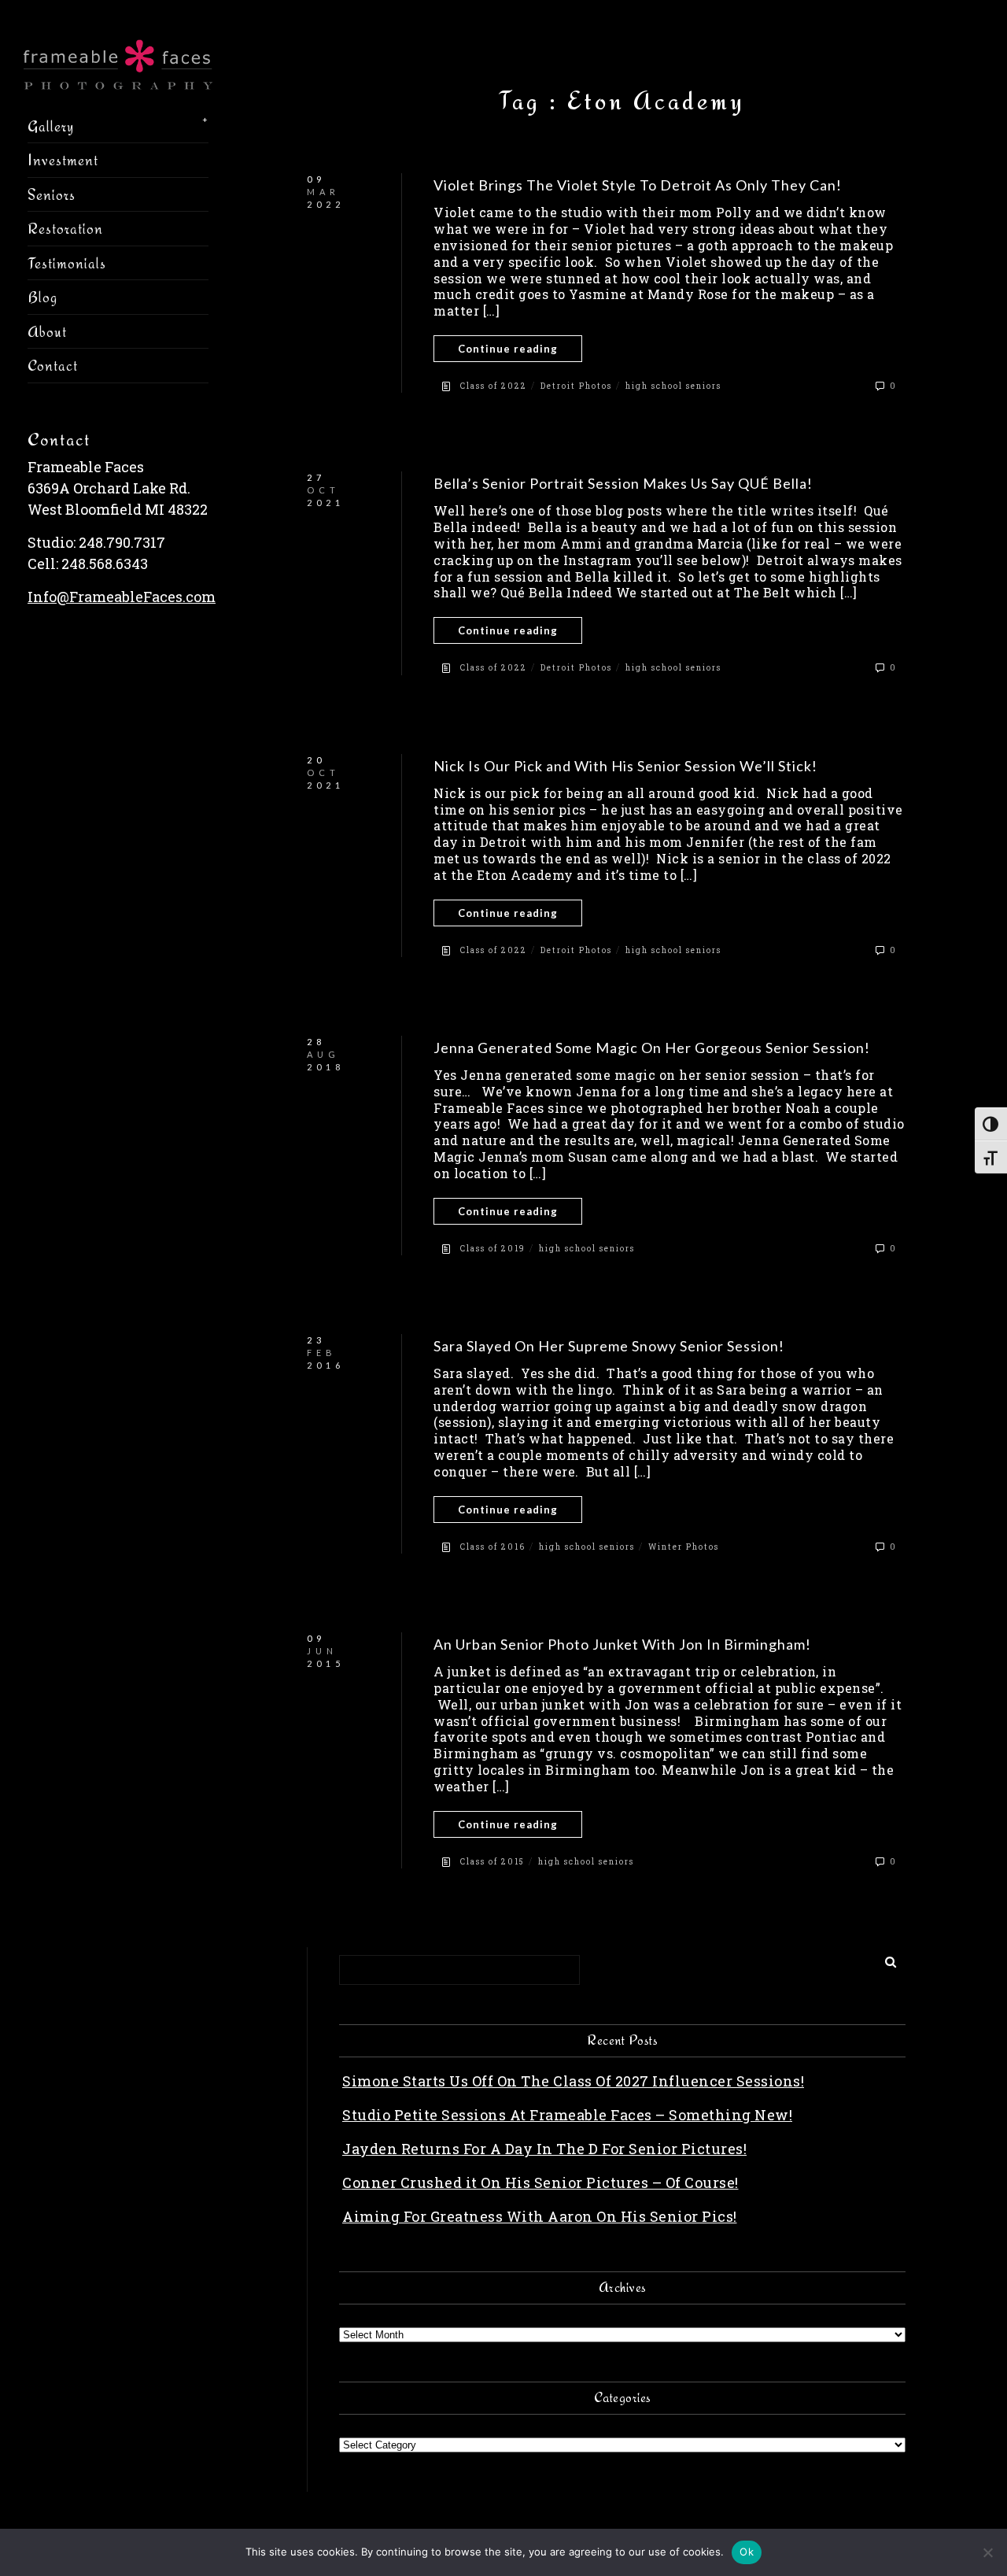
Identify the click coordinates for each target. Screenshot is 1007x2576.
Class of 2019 (493, 1249)
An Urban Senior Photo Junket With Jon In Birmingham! (622, 1644)
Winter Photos (684, 1547)
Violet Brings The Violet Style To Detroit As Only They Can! (638, 185)
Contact (53, 365)
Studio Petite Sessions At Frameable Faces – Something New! (567, 2115)
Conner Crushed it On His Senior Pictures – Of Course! (540, 2182)
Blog (42, 297)
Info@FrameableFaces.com (122, 597)
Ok (747, 2552)
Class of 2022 (494, 386)
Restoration (65, 228)
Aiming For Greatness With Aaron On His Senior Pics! (540, 2216)
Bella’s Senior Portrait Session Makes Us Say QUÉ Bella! (623, 483)
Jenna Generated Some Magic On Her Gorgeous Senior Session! (652, 1048)
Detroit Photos (576, 386)
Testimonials (67, 263)
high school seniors (673, 386)
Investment (63, 160)
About (47, 331)
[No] (987, 2552)
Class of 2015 (492, 1862)
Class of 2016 (493, 1547)
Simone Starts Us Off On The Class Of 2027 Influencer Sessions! (573, 2081)
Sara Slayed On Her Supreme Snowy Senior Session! (609, 1346)
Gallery (51, 126)
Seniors (52, 194)
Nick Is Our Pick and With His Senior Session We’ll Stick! (625, 766)
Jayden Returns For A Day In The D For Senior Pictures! (544, 2149)
